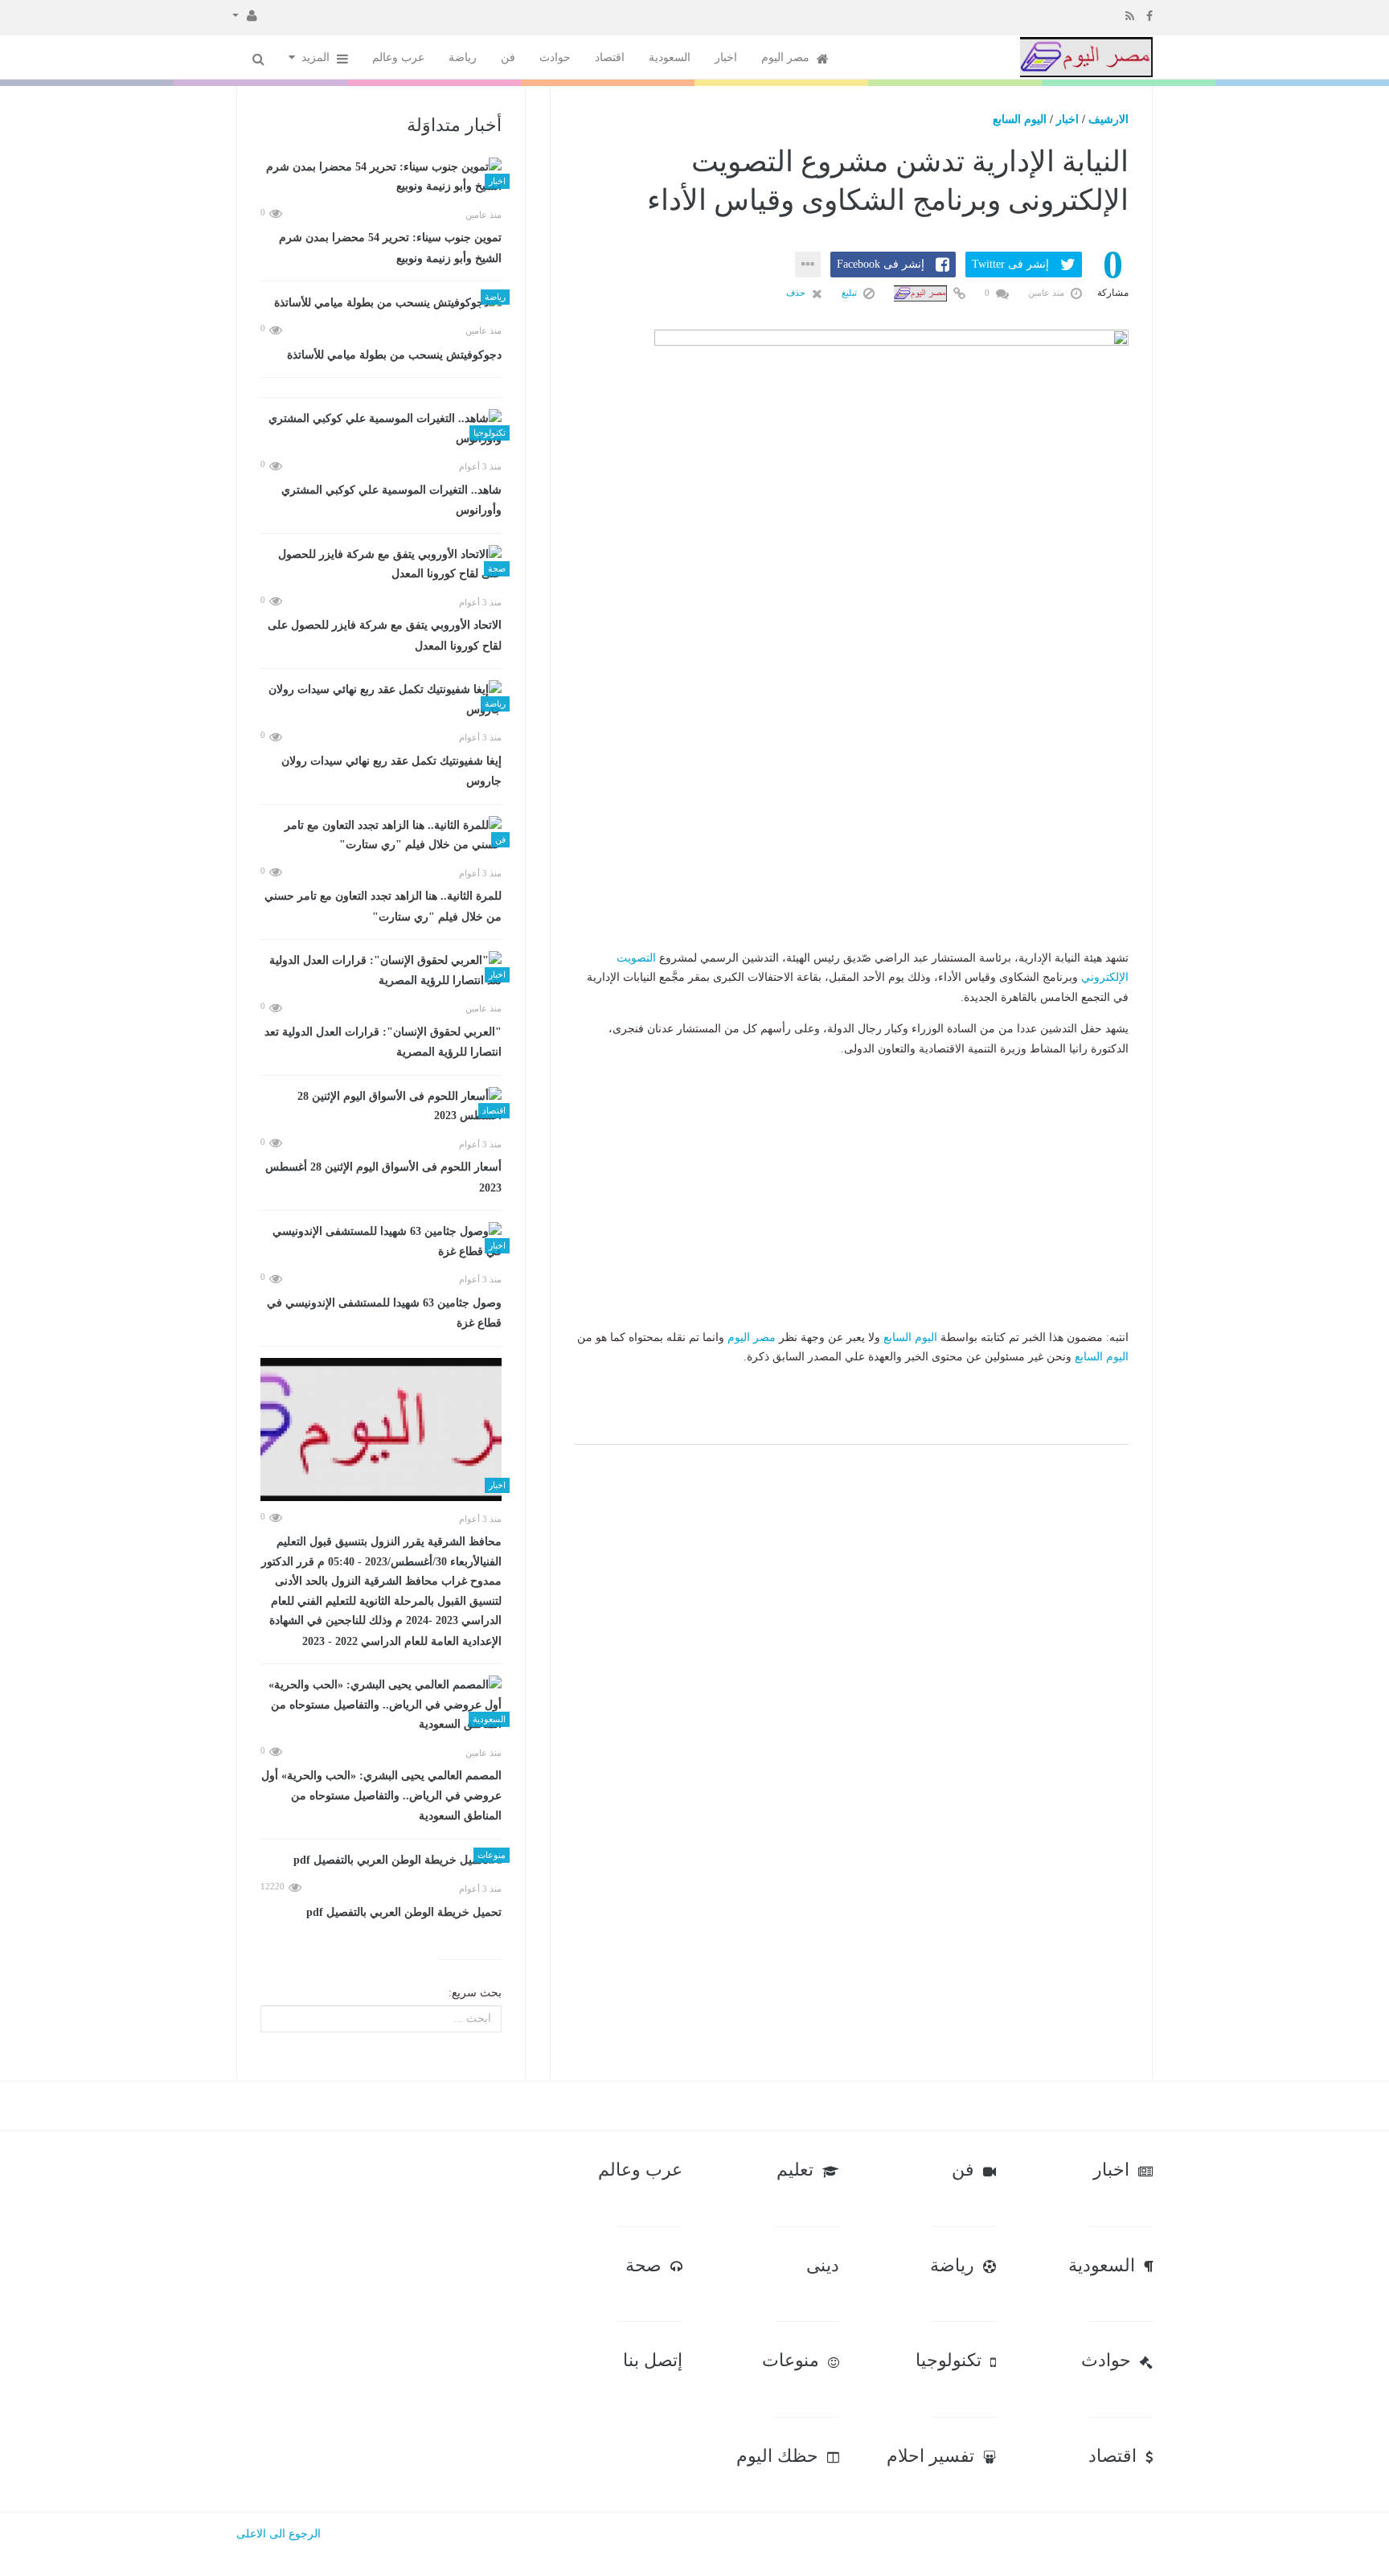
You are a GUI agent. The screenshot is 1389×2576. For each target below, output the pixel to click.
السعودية (670, 57)
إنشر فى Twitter (1010, 264)
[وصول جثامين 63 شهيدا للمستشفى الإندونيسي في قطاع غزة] (381, 1242)
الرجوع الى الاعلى (279, 2534)
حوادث (555, 57)
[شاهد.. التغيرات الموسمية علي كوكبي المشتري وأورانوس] (381, 429)
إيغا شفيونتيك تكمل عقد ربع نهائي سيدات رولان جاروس (391, 771)
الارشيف (1108, 119)
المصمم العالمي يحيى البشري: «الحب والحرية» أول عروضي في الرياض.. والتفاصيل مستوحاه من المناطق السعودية (381, 1796)
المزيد (317, 57)
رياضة (463, 57)
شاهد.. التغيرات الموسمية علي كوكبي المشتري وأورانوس (391, 500)
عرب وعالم (398, 57)
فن (508, 57)
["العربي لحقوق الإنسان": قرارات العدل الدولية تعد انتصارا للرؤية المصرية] (381, 971)
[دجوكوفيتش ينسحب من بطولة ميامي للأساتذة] (381, 303)
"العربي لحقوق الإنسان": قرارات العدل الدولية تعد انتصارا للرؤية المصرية (383, 1042)
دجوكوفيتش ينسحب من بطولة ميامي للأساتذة (394, 355)
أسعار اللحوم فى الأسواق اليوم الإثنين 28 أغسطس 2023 (383, 1177)
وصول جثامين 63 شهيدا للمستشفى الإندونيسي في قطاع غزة (384, 1313)
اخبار (726, 57)
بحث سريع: (475, 1993)
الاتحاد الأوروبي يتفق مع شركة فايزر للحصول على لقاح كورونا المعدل (385, 636)
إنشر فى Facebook (881, 264)
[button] (245, 14)
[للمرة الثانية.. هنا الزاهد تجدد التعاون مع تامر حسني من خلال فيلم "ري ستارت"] (381, 836)
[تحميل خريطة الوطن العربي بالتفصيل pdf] (381, 1861)
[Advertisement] (851, 848)
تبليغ (850, 293)
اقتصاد (610, 57)
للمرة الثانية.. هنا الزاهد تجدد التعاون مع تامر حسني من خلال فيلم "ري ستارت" (383, 907)
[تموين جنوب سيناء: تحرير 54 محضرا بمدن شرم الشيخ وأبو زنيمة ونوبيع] (381, 177)
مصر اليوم (787, 57)
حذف (797, 293)
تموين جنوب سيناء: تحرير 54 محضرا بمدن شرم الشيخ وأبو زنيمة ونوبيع (390, 248)
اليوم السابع (1020, 119)
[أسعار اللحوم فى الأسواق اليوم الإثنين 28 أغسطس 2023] (381, 1107)
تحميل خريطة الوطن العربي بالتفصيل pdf (404, 1912)
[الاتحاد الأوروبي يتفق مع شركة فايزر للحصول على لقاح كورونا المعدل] (381, 565)
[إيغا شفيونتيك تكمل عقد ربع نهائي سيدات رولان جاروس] (381, 700)
